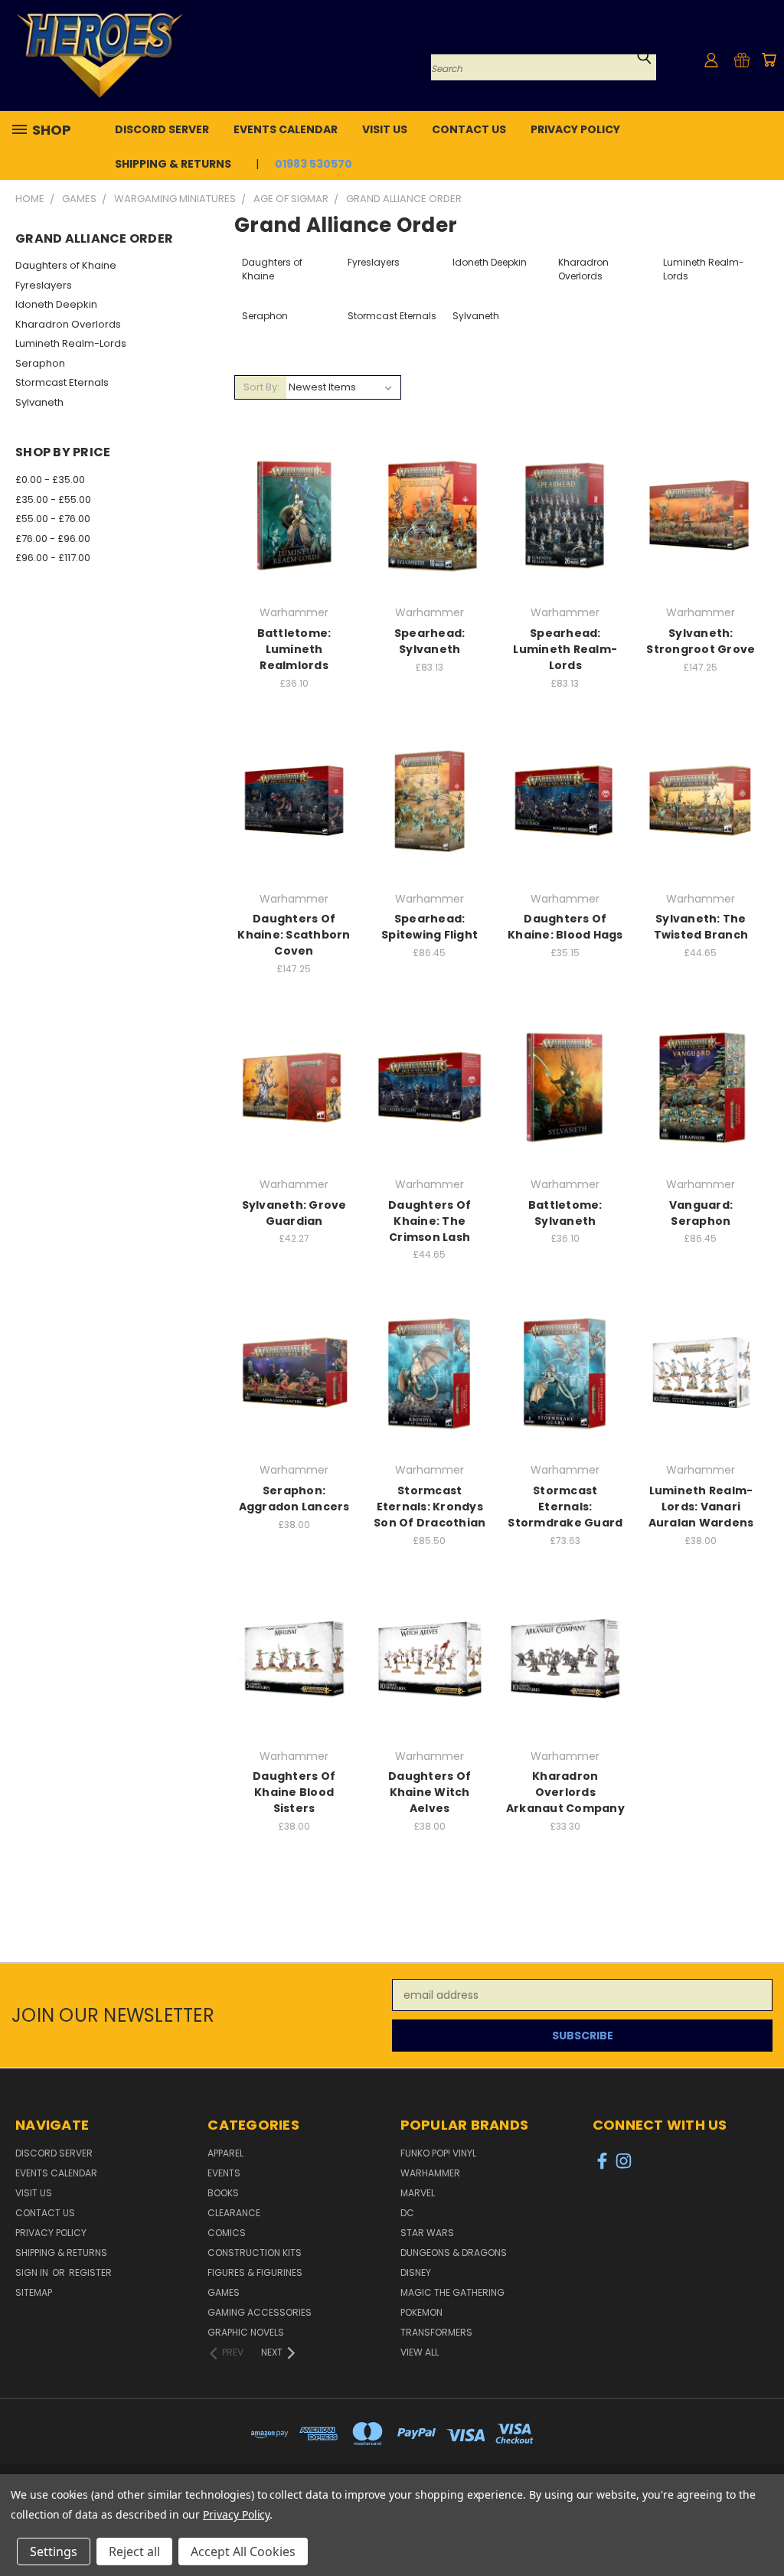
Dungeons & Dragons (454, 2253)
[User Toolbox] (711, 60)
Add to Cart (294, 542)
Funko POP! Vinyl (438, 2153)
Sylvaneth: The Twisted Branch (701, 927)
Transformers (436, 2332)
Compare (289, 514)
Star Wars (427, 2233)
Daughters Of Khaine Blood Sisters (294, 1792)
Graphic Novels (246, 2332)
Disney (416, 2272)
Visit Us (385, 129)
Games (224, 2292)
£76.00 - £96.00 (53, 539)
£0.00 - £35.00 (50, 480)
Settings (54, 2552)
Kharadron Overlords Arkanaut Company (565, 1792)
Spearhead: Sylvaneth (430, 641)
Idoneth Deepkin (56, 304)
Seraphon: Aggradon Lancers (294, 1499)
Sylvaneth (39, 402)
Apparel (225, 2153)
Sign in (33, 2272)
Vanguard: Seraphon (701, 1213)
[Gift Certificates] (742, 60)
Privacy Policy (575, 129)
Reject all (134, 2552)
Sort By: (261, 387)
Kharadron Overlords (68, 324)
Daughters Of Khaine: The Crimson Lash (430, 1221)
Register (90, 2272)
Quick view (294, 484)
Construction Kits (255, 2253)
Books (223, 2193)
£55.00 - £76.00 (53, 519)
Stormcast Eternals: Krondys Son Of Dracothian (430, 1507)
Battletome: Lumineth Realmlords (294, 649)
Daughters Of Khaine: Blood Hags (565, 927)
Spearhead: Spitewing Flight (430, 927)
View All (420, 2352)
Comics (227, 2233)
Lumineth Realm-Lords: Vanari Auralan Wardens (701, 1507)
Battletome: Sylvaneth (565, 1213)
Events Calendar (286, 129)
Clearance (234, 2213)
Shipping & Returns (173, 164)
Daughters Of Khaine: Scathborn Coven (294, 935)
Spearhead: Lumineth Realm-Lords (565, 649)
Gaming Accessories (260, 2312)
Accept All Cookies (243, 2552)
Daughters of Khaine (66, 265)
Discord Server (162, 129)
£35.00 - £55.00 (53, 500)
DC (407, 2213)
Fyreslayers (44, 285)
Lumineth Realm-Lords (71, 343)
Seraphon (40, 363)
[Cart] (769, 60)
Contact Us (469, 129)
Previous (761, 2528)
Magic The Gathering (452, 2292)
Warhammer (430, 2173)
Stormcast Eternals (62, 382)
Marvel (418, 2193)
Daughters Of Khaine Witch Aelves (430, 1792)
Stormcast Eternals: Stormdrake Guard (565, 1507)
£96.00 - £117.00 (53, 558)
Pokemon (421, 2312)
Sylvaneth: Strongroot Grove (701, 641)
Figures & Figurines (255, 2272)
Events (224, 2173)
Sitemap (34, 2292)
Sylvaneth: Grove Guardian (294, 1213)
